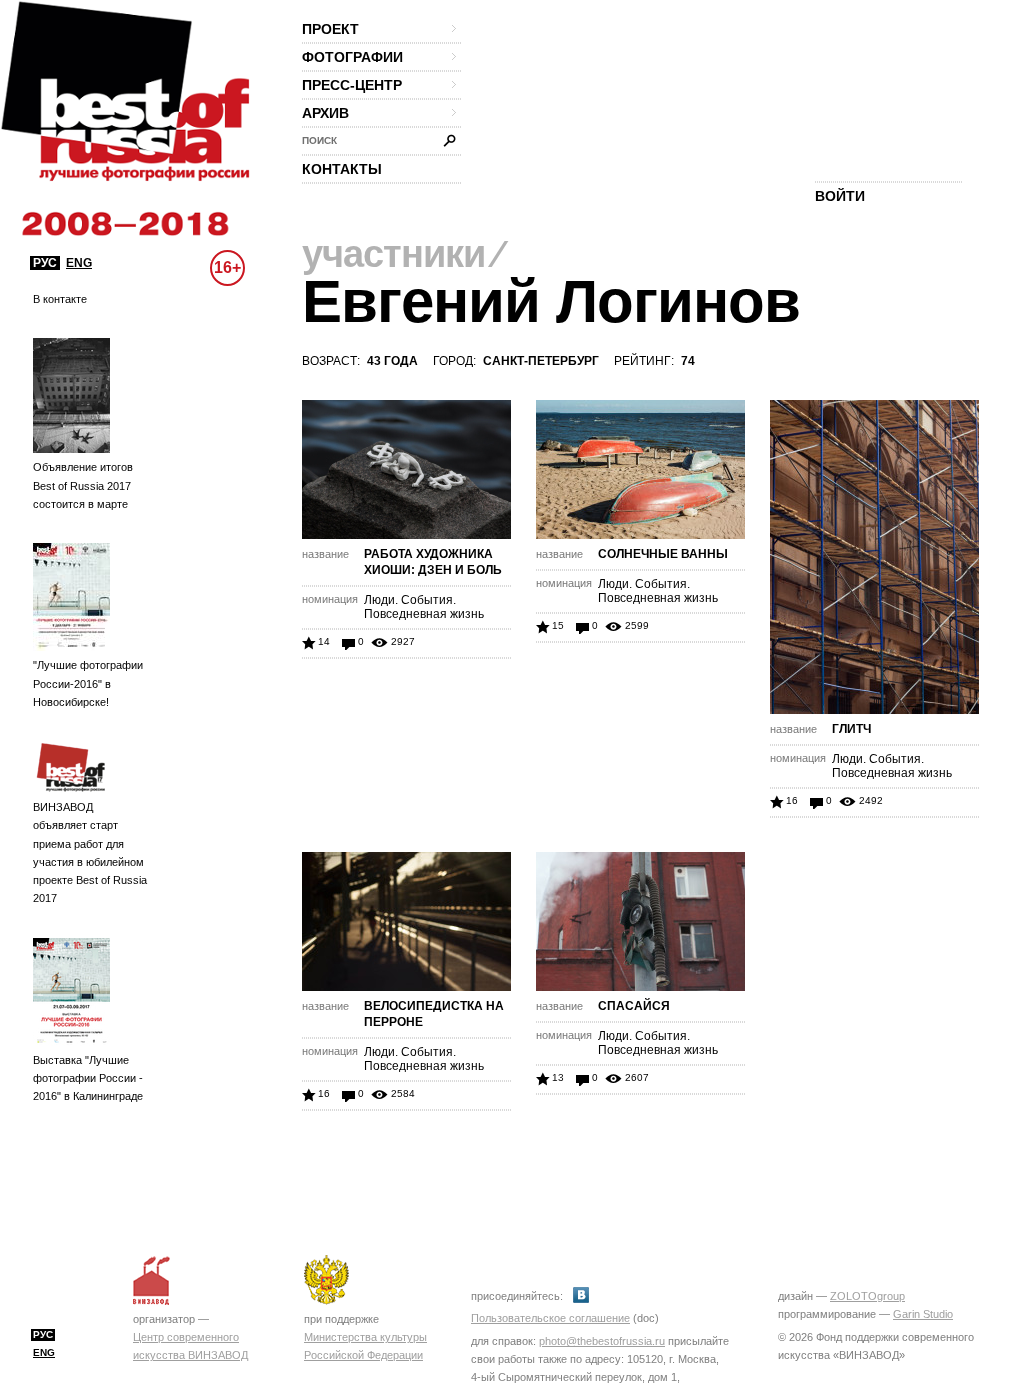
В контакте (60, 299)
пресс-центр (352, 85)
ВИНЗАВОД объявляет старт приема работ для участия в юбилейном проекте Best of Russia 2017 (90, 852)
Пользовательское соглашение (550, 1318)
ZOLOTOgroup (867, 1296)
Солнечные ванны (663, 554)
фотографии (352, 57)
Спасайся (634, 1006)
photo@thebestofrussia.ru (602, 1341)
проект (330, 29)
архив (325, 113)
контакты (342, 169)
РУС (45, 263)
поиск (319, 140)
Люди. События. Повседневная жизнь (424, 607)
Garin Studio (923, 1314)
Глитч (851, 729)
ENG (79, 263)
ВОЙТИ (840, 196)
